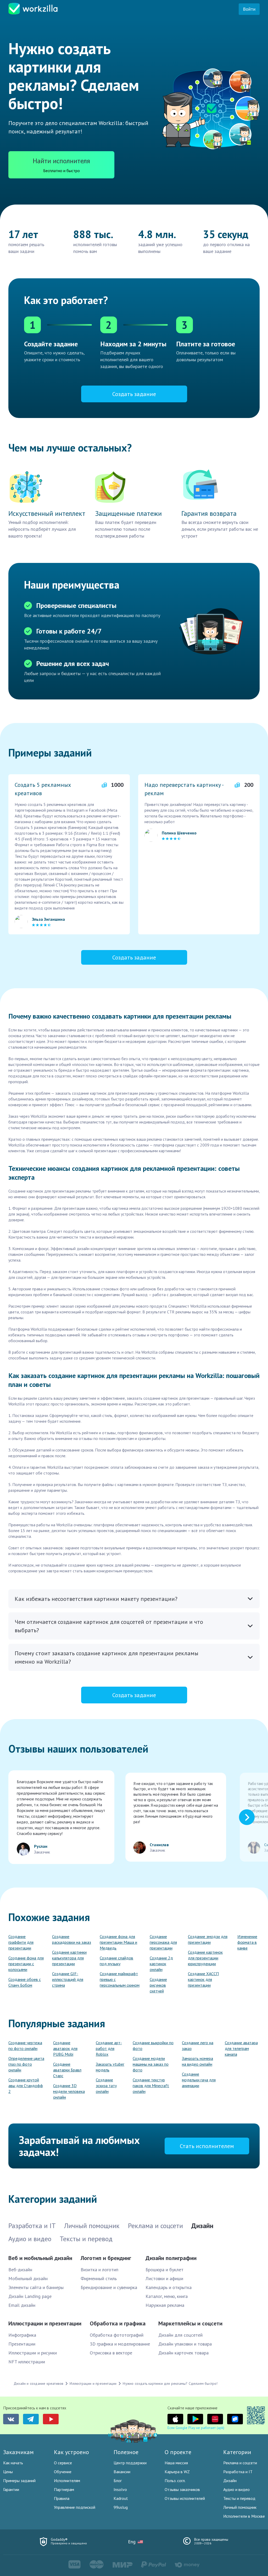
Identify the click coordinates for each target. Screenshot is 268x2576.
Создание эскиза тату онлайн (106, 2086)
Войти (249, 9)
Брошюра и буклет (164, 2270)
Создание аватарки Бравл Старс (67, 2070)
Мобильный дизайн (28, 2278)
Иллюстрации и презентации (45, 2323)
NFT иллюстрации (27, 2362)
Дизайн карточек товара (183, 2353)
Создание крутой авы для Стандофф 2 (26, 2086)
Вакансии (122, 2472)
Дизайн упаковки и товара (185, 2344)
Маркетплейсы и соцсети (190, 2323)
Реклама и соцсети (240, 2463)
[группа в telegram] (31, 2419)
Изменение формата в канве (247, 1942)
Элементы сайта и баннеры (36, 2287)
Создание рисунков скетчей (158, 1985)
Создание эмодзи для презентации (208, 1939)
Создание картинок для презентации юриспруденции (205, 1958)
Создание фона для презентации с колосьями (26, 1964)
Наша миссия (176, 2463)
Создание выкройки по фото (153, 2046)
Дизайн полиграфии (171, 2258)
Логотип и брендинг (106, 2258)
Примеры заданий (19, 2481)
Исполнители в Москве (244, 2516)
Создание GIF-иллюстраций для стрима (68, 1979)
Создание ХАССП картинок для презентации (203, 1979)
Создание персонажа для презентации (163, 1942)
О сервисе (63, 2463)
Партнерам (64, 2489)
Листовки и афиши (164, 2278)
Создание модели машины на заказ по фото (151, 2064)
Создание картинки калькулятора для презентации (69, 1958)
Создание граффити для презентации (21, 1942)
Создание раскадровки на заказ (72, 1939)
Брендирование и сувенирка (109, 2287)
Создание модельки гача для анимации (199, 2080)
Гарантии (11, 2489)
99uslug (121, 2507)
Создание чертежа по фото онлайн (25, 2046)
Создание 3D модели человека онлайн (69, 2091)
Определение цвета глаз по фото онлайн (26, 2064)
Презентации (22, 2344)
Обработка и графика (118, 2323)
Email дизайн (22, 2305)
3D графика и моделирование (120, 2344)
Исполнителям (67, 2481)
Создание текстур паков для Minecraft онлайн (151, 2086)
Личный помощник (240, 2507)
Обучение (63, 2472)
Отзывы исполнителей (185, 2498)
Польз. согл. (175, 2481)
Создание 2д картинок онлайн (161, 1964)
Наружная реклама (165, 2305)
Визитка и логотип (99, 2270)
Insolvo (120, 2489)
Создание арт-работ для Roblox (109, 2048)
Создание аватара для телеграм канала (241, 2048)
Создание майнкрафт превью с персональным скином (120, 1979)
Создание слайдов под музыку (116, 1961)
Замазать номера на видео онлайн (197, 2061)
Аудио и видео (236, 2489)
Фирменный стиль (99, 2278)
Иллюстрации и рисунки (33, 2353)
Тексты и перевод (239, 2498)
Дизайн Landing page (30, 2296)
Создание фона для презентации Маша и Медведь (118, 1942)
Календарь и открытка (169, 2287)
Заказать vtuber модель (110, 2067)
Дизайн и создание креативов (38, 2383)
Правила (62, 2498)
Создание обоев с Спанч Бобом (25, 1982)
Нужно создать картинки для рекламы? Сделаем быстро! (170, 2383)
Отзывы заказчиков (182, 2489)
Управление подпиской (75, 2507)
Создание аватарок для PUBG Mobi (65, 2048)
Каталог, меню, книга (167, 2296)
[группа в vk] (11, 2419)
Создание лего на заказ (198, 2046)
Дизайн (230, 2481)
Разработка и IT (238, 2472)
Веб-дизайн (20, 2270)
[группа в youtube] (51, 2419)
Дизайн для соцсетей (180, 2335)
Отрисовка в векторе (111, 2353)
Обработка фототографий (117, 2335)
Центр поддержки (130, 2463)
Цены (8, 2472)
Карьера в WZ (177, 2472)
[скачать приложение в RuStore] (235, 2419)
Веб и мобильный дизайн (40, 2258)
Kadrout (121, 2498)
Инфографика (22, 2335)
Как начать (13, 2463)
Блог (118, 2481)
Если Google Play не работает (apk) (196, 2428)
